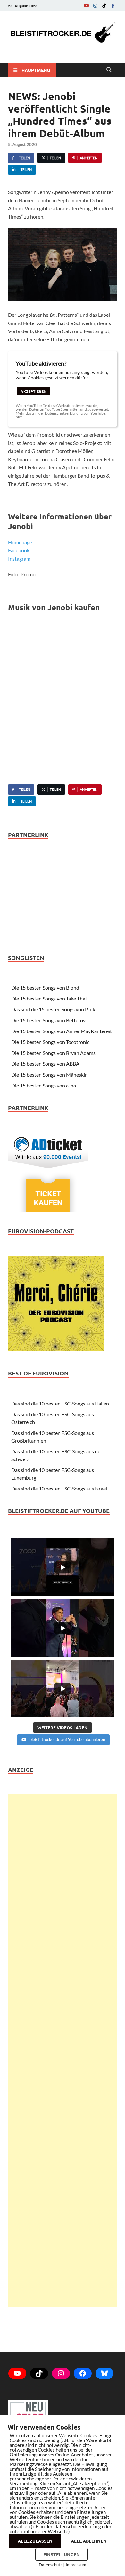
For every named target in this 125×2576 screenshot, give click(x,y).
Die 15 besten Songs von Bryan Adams (53, 1053)
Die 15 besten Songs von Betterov (48, 1020)
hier (19, 417)
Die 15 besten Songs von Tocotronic (50, 1042)
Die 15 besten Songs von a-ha (44, 1085)
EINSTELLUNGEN (62, 2554)
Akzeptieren (33, 391)
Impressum (76, 2565)
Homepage (20, 542)
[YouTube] (86, 6)
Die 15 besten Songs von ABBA (45, 1064)
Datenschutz (50, 2565)
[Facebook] (113, 6)
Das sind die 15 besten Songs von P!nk (53, 1009)
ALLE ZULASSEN (35, 2541)
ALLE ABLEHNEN (89, 2541)
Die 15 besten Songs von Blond (45, 988)
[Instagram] (95, 6)
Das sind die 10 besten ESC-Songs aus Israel (59, 1488)
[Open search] (109, 70)
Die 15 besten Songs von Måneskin (50, 1074)
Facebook (19, 550)
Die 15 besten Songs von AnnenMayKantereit (62, 1031)
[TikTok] (104, 6)
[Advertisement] (63, 2051)
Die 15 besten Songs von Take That (49, 998)
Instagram (19, 559)
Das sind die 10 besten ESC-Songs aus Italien (60, 1403)
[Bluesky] (104, 2373)
